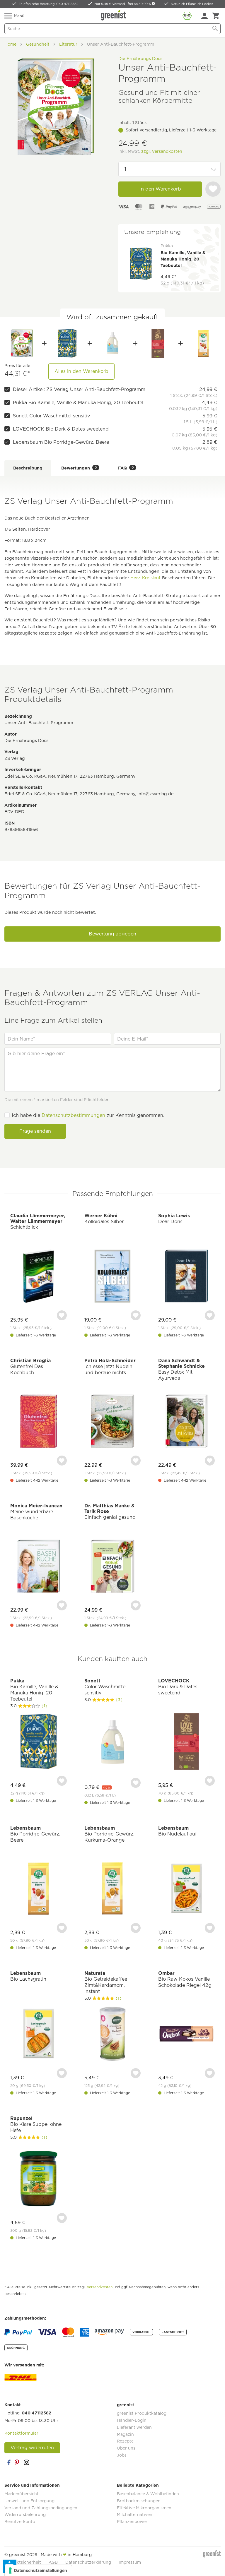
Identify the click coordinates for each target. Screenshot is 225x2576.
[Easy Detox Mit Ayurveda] (186, 1422)
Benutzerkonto (20, 2522)
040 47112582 (36, 2413)
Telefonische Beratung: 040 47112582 (49, 4)
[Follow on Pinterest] (18, 2462)
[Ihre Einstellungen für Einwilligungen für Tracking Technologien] (38, 2570)
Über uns (126, 2448)
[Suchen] (215, 29)
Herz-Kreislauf (145, 578)
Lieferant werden (134, 2427)
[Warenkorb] (216, 16)
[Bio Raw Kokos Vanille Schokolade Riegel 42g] (186, 2035)
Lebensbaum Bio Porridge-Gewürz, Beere (61, 442)
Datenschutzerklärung (88, 2562)
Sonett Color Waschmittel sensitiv (51, 416)
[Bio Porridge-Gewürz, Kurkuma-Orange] (113, 1889)
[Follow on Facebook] (9, 2462)
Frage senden (35, 1131)
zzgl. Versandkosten (162, 151)
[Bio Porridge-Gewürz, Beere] (203, 343)
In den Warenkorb (160, 189)
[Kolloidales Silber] (113, 1277)
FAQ (126, 468)
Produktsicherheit (23, 2562)
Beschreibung (28, 468)
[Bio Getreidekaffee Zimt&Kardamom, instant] (113, 2035)
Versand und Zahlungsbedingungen (41, 2508)
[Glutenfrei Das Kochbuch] (39, 1422)
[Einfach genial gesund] (113, 1567)
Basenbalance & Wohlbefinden (148, 2494)
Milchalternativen (135, 2515)
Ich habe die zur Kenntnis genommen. (88, 1115)
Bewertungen (79, 468)
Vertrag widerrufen (32, 2448)
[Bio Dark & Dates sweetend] (158, 343)
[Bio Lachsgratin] (39, 2035)
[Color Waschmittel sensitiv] (112, 343)
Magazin (125, 2434)
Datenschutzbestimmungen (73, 1115)
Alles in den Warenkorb (81, 371)
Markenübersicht (22, 2494)
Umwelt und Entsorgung (29, 2501)
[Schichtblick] (39, 1277)
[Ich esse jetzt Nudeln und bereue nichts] (113, 1422)
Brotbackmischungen (139, 2501)
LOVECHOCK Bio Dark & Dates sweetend (61, 429)
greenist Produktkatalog (142, 2413)
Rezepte (125, 2441)
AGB (53, 2562)
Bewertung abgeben (112, 934)
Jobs (122, 2455)
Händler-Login (132, 2420)
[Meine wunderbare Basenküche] (39, 1567)
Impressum (130, 2562)
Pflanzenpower (132, 2522)
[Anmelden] (204, 16)
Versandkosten (100, 2287)
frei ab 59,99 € (140, 4)
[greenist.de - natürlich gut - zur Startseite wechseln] (114, 15)
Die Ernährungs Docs (140, 58)
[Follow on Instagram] (26, 2462)
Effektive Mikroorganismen (144, 2508)
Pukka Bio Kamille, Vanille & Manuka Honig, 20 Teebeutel (78, 403)
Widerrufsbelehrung (25, 2515)
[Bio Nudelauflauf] (186, 1889)
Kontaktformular (21, 2433)
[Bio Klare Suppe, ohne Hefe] (39, 2180)
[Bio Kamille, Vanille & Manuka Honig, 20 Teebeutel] (67, 343)
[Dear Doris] (186, 1277)
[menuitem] (204, 16)
